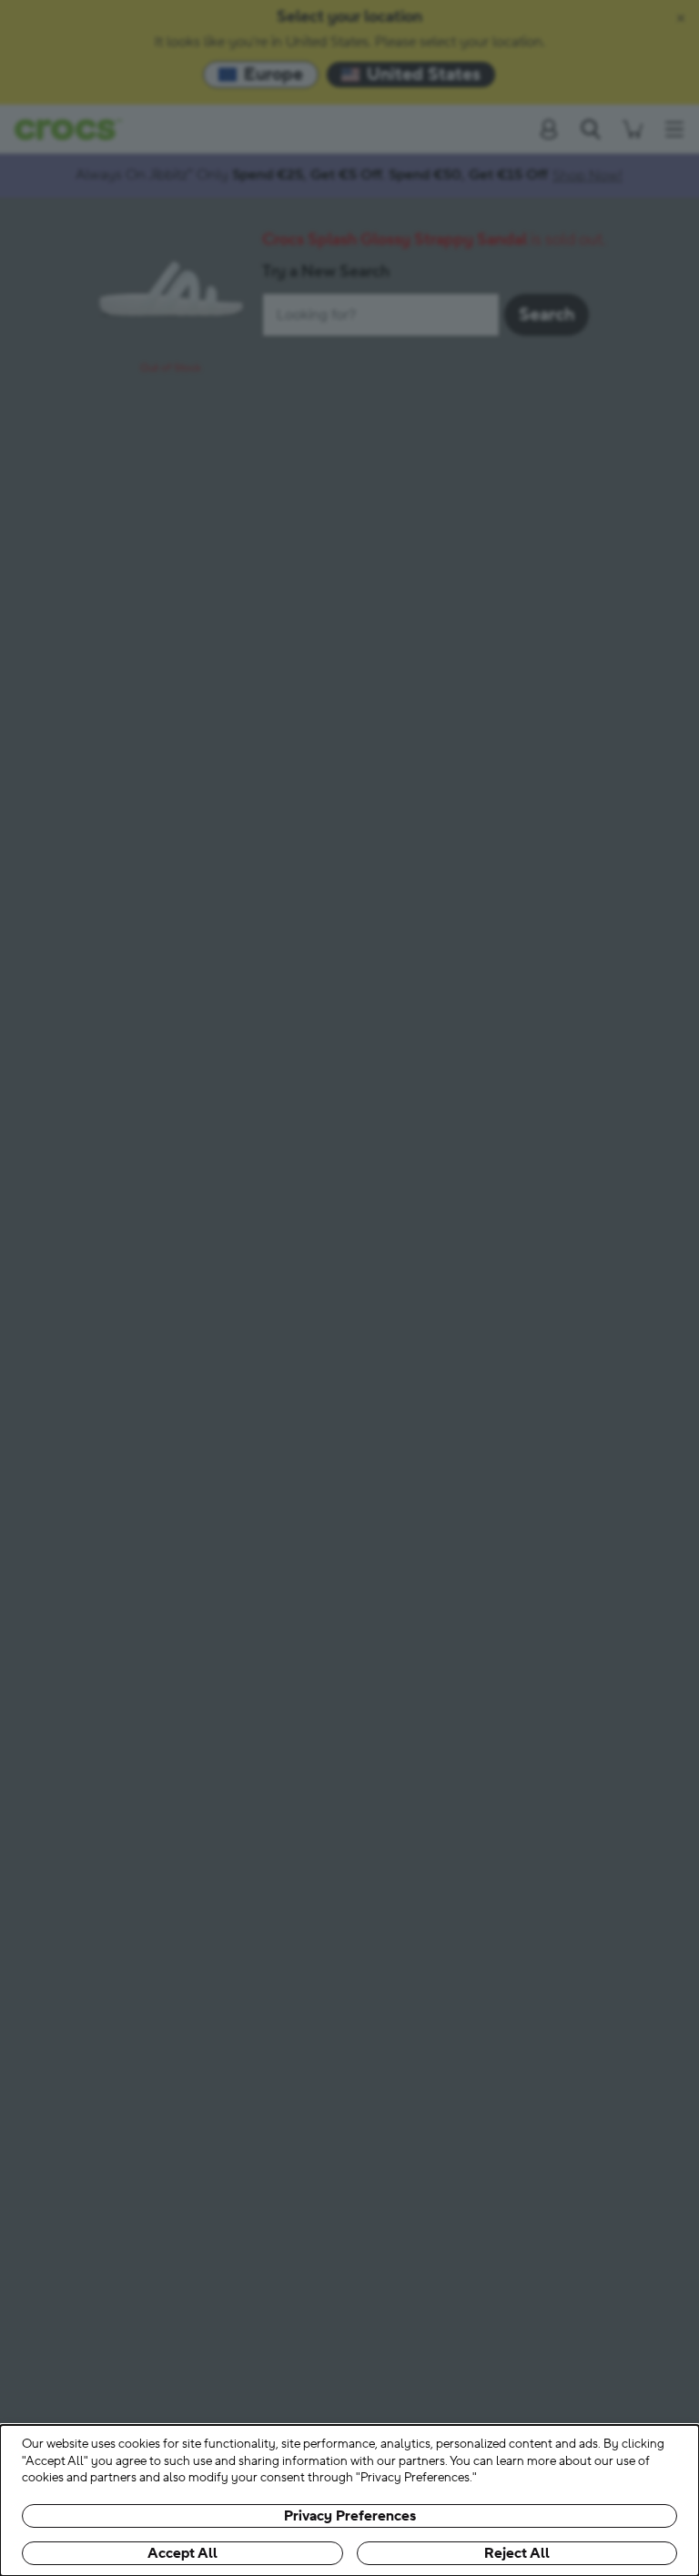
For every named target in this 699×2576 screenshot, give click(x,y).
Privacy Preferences (350, 2516)
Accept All (182, 2553)
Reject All (517, 2553)
